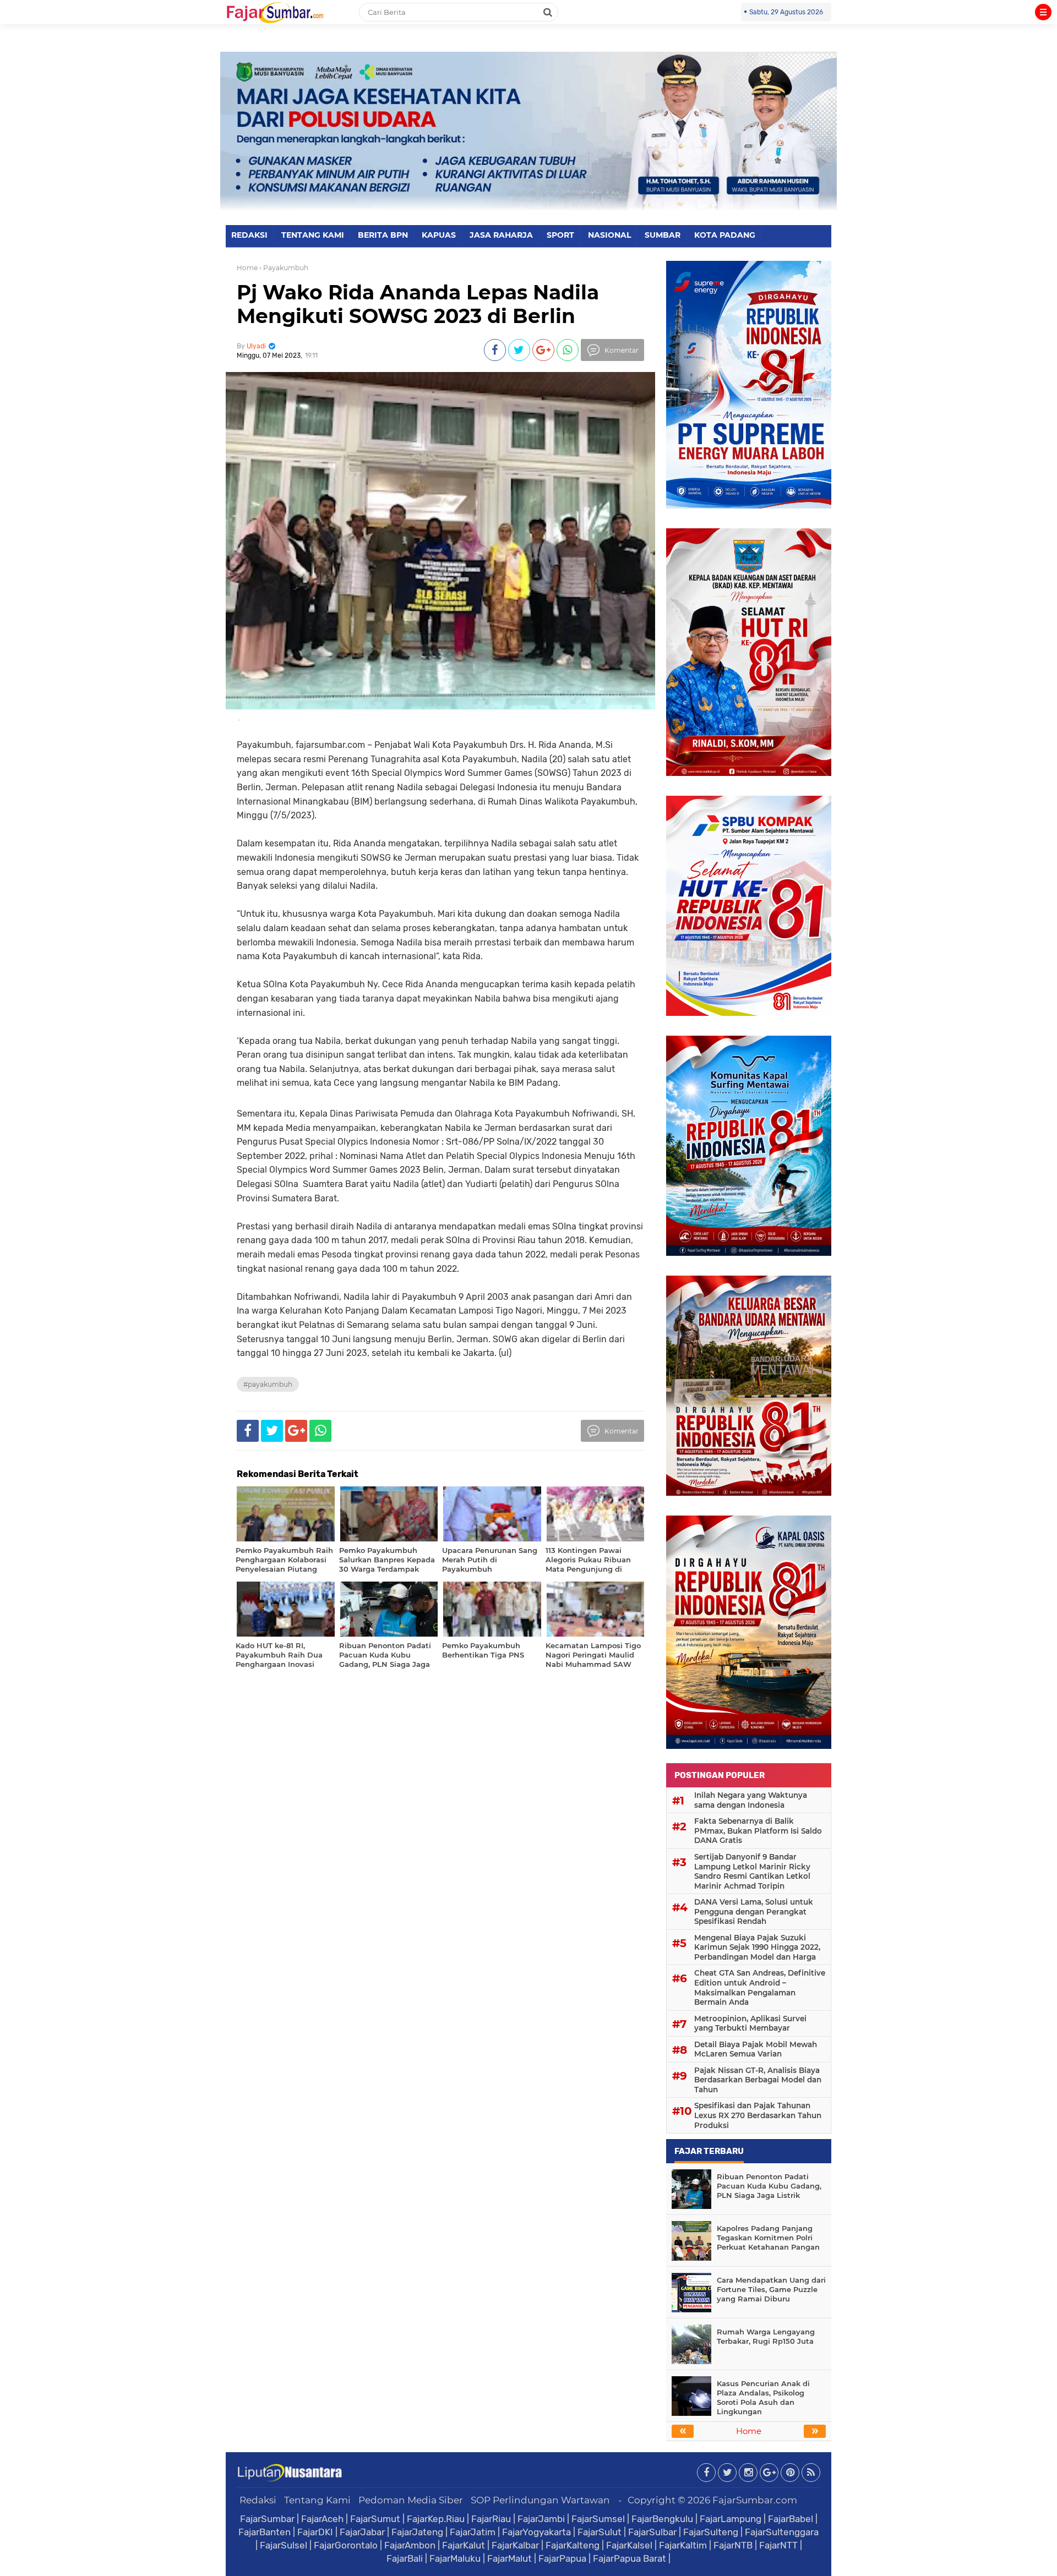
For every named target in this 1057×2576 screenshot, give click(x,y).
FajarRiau (491, 2519)
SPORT (560, 235)
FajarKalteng (573, 2545)
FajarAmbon (410, 2545)
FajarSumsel (598, 2519)
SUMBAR (663, 235)
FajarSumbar (267, 2519)
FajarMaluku (455, 2558)
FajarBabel (791, 2519)
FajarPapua (562, 2558)
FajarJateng (417, 2532)
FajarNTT (778, 2545)
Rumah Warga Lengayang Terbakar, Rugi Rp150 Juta (766, 2336)
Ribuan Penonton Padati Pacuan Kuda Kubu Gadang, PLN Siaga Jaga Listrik (769, 2186)
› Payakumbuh (284, 268)
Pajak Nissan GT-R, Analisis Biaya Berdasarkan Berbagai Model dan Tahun (758, 2080)
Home (247, 268)
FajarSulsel (284, 2545)
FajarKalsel (629, 2545)
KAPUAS (439, 235)
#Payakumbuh (268, 1384)
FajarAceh (322, 2519)
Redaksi (258, 2500)
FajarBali (405, 2558)
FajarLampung (731, 2519)
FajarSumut (375, 2519)
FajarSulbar (652, 2532)
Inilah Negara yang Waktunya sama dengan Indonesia (751, 1800)
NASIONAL (609, 235)
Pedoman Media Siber (411, 2500)
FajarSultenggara (782, 2532)
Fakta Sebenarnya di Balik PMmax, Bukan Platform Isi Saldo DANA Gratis (758, 1831)
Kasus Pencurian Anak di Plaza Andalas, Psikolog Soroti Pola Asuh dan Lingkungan (763, 2397)
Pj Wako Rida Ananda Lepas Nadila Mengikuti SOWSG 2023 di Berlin (418, 304)
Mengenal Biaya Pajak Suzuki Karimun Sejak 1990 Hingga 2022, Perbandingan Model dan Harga (757, 1947)
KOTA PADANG (725, 235)
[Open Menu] (1043, 12)
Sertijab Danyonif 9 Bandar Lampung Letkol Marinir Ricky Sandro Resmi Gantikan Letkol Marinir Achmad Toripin (752, 1871)
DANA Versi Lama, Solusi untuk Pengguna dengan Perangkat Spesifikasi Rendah (754, 1912)
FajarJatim (473, 2532)
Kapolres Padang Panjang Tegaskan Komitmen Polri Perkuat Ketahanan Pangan (768, 2238)
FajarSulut (600, 2532)
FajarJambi (541, 2519)
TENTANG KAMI (313, 235)
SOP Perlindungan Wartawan (540, 2500)
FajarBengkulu (662, 2519)
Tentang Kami (317, 2500)
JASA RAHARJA (501, 235)
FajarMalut (510, 2558)
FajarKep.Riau (436, 2519)
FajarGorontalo (346, 2545)
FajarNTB (733, 2545)
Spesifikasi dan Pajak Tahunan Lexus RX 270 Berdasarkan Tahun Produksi (758, 2115)
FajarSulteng (711, 2532)
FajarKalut (464, 2545)
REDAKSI (249, 235)
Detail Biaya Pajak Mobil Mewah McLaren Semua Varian (756, 2049)
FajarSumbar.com (755, 2500)
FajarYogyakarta (536, 2532)
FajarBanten (265, 2532)
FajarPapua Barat (630, 2558)
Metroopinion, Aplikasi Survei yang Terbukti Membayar (750, 2023)
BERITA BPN (383, 235)
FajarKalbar (515, 2545)
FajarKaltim (683, 2545)
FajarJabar (362, 2532)
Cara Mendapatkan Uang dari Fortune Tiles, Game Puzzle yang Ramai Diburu (771, 2289)
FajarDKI (315, 2532)
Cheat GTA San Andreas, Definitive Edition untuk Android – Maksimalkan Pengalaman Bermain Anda (760, 1987)
